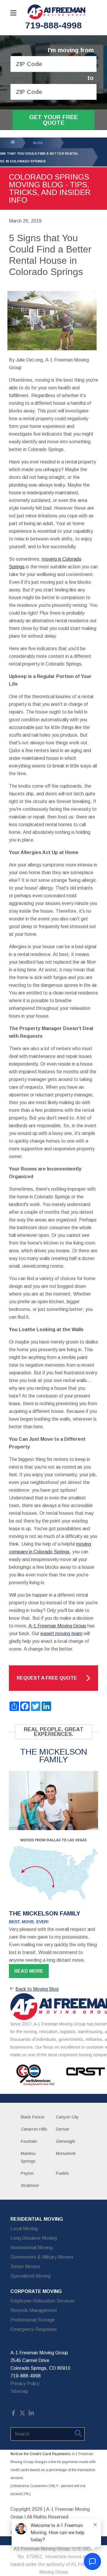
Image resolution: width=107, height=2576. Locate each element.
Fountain (29, 2141)
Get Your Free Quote (53, 120)
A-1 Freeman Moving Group (57, 1626)
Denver (63, 2129)
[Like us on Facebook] (13, 2414)
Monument (66, 2153)
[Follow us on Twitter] (22, 2414)
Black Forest (33, 2117)
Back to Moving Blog (37, 1989)
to (91, 78)
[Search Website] (78, 2434)
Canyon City (67, 2117)
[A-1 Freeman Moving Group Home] (56, 12)
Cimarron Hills (34, 2129)
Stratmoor (30, 2185)
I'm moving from (71, 50)
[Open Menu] (13, 13)
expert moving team (61, 1634)
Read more (29, 1971)
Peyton (27, 2173)
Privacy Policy (25, 2384)
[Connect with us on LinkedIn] (31, 2414)
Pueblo (62, 2173)
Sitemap (19, 2391)
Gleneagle (66, 2141)
